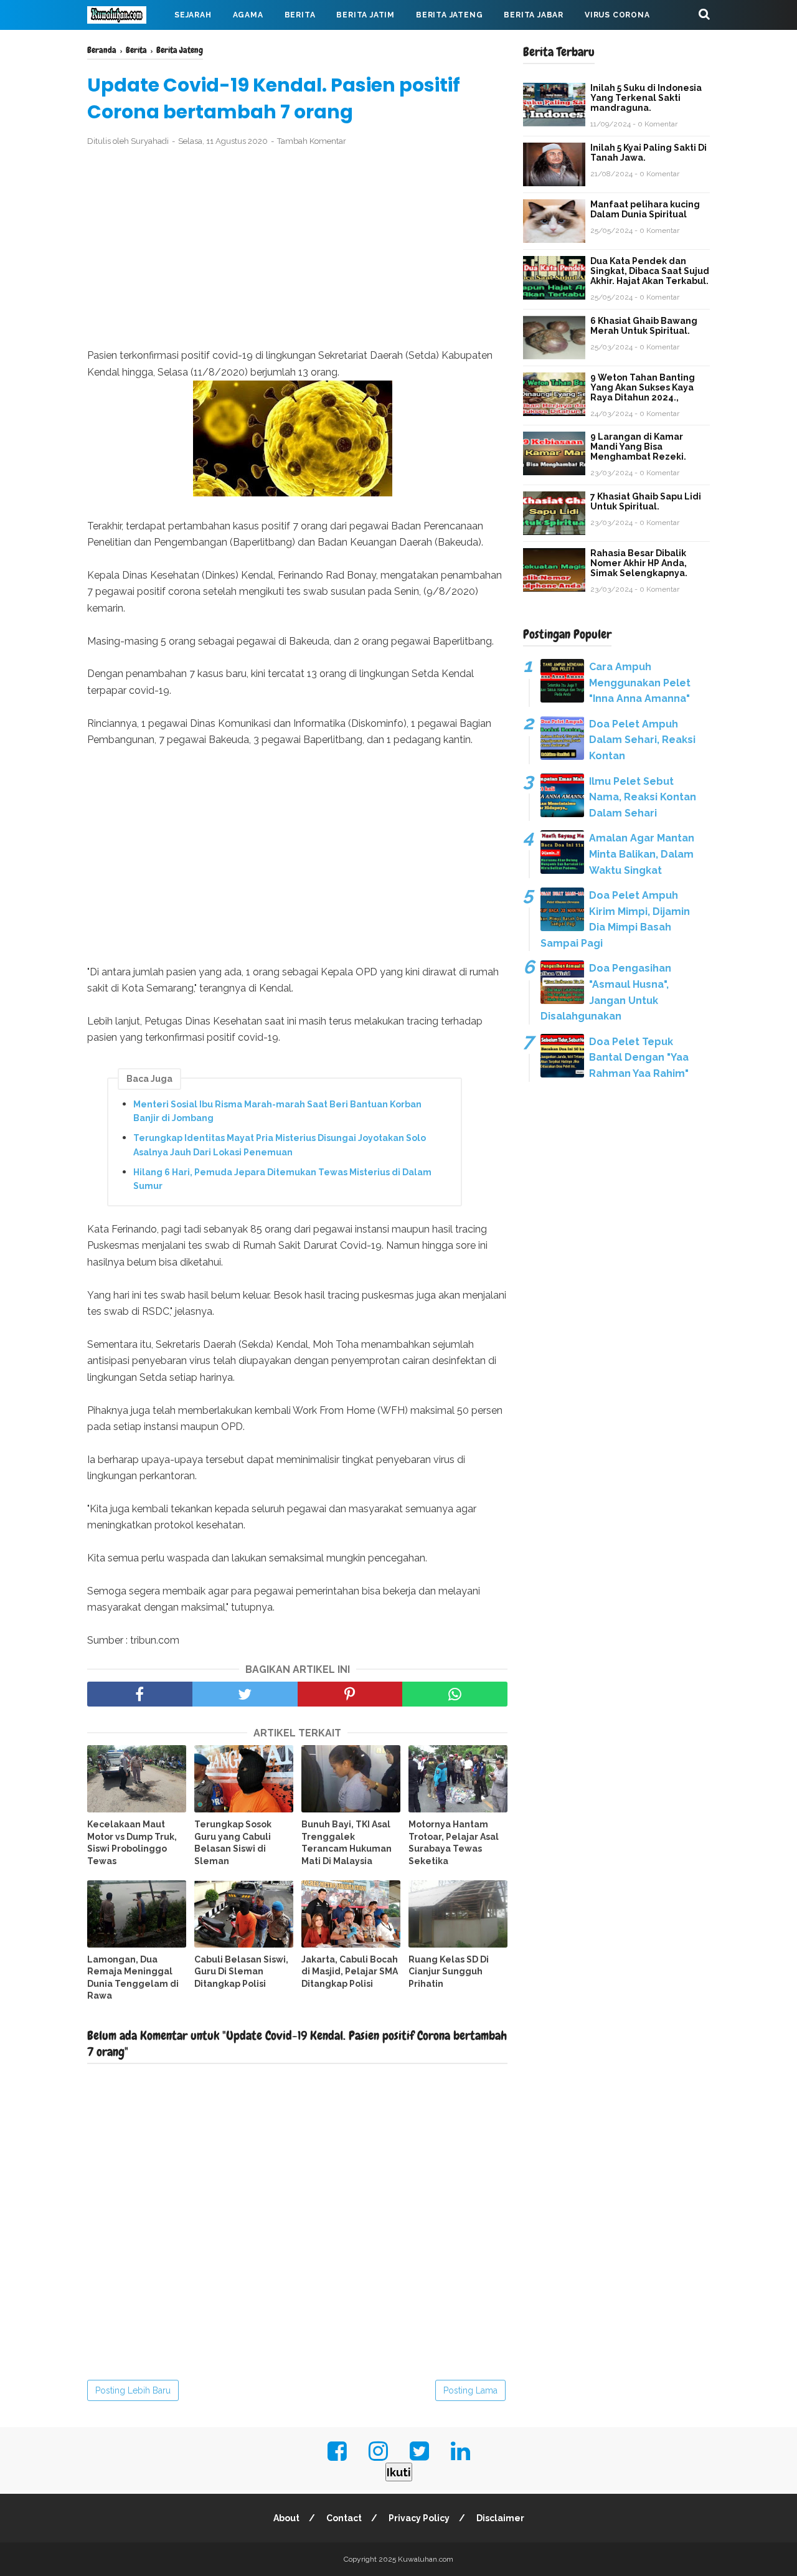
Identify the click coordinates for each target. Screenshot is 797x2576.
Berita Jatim (365, 15)
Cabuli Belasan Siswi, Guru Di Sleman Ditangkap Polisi (241, 1972)
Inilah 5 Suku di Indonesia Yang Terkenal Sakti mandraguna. (646, 98)
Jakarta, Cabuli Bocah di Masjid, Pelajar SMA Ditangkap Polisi (350, 1972)
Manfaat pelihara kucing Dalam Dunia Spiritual (645, 209)
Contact (344, 2518)
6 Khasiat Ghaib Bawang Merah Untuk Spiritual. (644, 326)
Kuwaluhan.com (426, 2559)
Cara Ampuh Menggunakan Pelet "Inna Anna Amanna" (640, 683)
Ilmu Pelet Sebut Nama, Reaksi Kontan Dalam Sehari (643, 797)
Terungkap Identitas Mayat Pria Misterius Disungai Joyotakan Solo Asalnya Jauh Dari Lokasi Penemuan (280, 1145)
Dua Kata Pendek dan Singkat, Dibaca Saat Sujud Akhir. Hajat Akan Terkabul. (650, 271)
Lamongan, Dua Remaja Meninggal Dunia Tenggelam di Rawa (133, 1978)
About (286, 2518)
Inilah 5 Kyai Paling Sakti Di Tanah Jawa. (648, 153)
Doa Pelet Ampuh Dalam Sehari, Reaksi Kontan (642, 740)
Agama (248, 15)
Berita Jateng (449, 15)
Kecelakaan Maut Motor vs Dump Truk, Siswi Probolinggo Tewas (132, 1843)
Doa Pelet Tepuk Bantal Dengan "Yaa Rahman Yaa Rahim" (639, 1058)
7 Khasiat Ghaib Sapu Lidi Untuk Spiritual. (646, 501)
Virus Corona (617, 15)
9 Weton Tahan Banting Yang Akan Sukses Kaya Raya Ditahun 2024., (643, 387)
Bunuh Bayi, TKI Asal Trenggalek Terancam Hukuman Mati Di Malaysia (347, 1843)
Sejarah (193, 15)
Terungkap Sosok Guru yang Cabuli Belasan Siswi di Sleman (233, 1843)
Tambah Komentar (312, 141)
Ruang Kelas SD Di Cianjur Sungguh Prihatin (449, 1972)
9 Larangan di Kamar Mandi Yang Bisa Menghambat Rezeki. (638, 447)
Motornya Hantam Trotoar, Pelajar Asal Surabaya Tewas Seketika (454, 1843)
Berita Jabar (534, 15)
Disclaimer (500, 2518)
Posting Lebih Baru (133, 2390)
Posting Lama (470, 2390)
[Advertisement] (297, 248)
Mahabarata (126, 45)
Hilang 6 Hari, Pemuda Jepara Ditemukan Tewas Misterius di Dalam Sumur (282, 1179)
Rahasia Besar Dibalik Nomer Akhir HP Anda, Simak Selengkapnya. (639, 563)
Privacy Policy (419, 2518)
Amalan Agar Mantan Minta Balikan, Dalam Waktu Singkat (642, 854)
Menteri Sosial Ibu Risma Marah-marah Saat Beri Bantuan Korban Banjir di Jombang (277, 1111)
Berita (300, 15)
